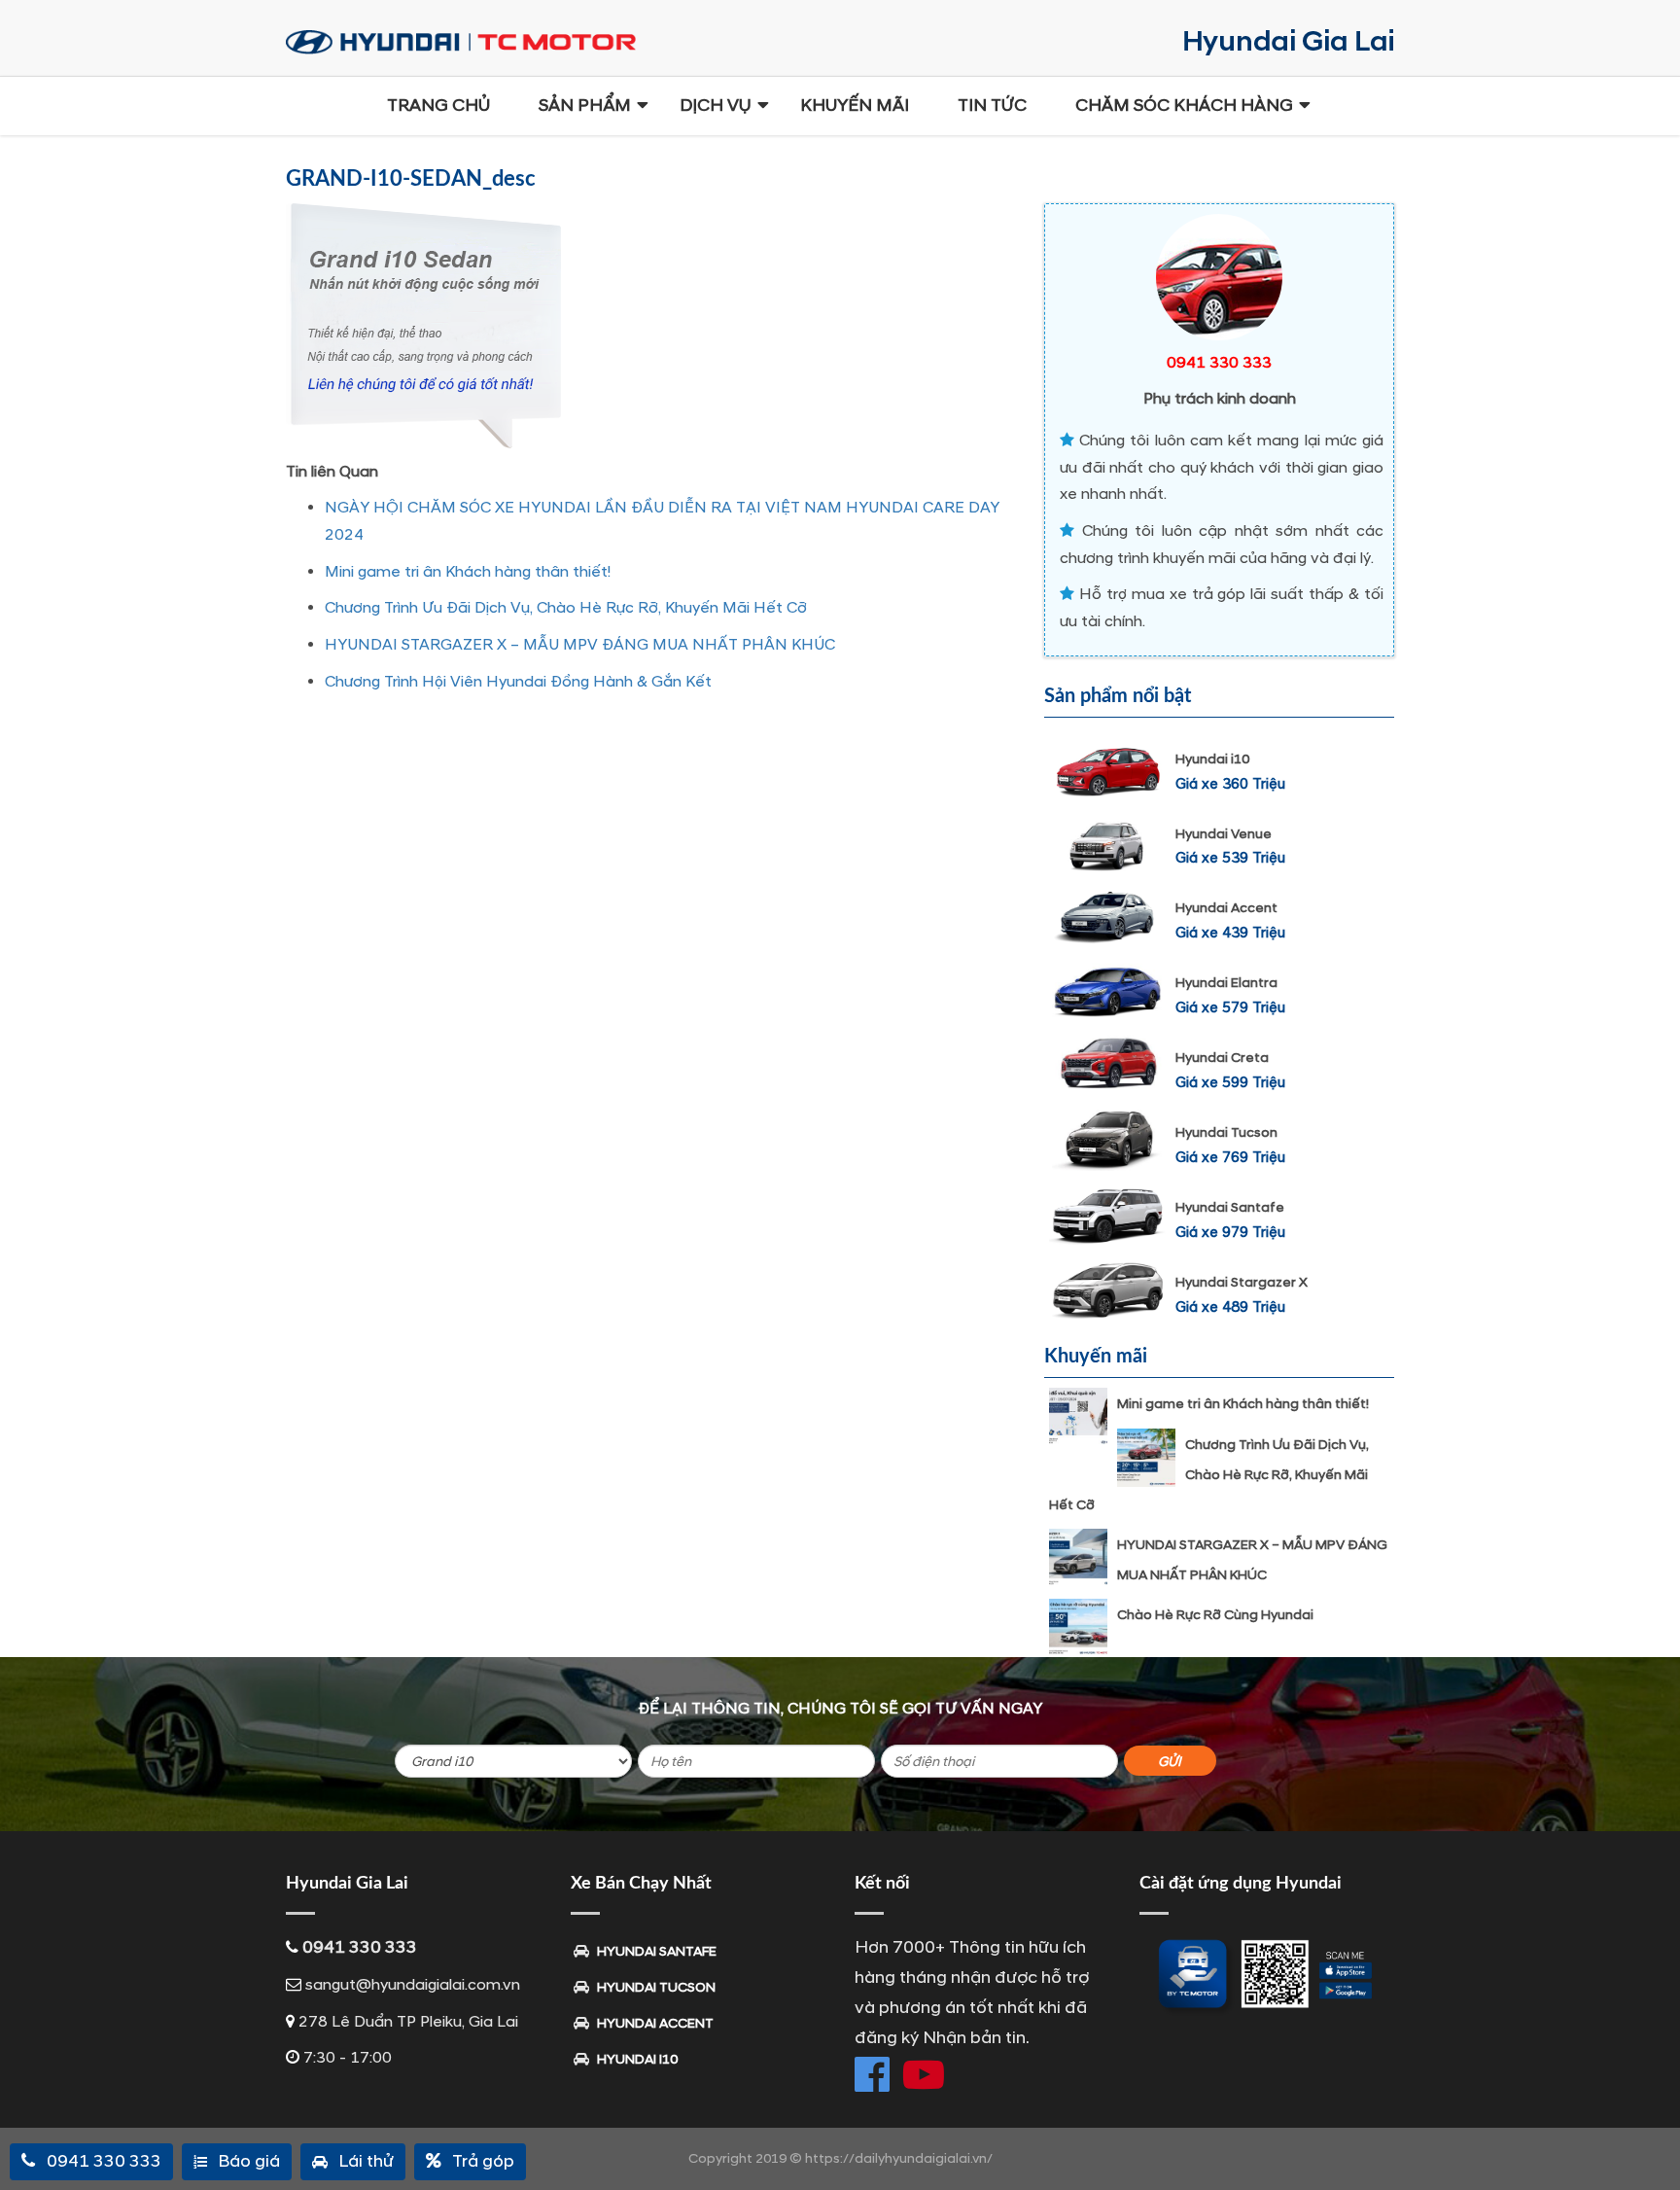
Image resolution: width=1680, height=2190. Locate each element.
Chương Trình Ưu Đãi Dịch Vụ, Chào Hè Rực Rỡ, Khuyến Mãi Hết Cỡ (566, 608)
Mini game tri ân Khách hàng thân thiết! (468, 572)
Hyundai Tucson (1226, 1132)
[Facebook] (872, 2074)
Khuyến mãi (855, 106)
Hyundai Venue (1224, 834)
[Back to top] (1651, 2141)
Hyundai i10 (1212, 759)
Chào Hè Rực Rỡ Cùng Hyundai (1215, 1615)
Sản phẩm (585, 106)
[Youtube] (924, 2074)
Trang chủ (438, 106)
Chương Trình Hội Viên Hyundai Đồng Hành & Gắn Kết (518, 682)
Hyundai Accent (1226, 908)
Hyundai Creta (1222, 1058)
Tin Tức (992, 106)
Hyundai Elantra (1226, 983)
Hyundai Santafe (1230, 1207)
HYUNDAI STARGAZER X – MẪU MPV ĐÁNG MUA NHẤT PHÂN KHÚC (580, 645)
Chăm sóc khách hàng (1184, 106)
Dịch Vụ (716, 106)
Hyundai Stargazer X (1242, 1282)
